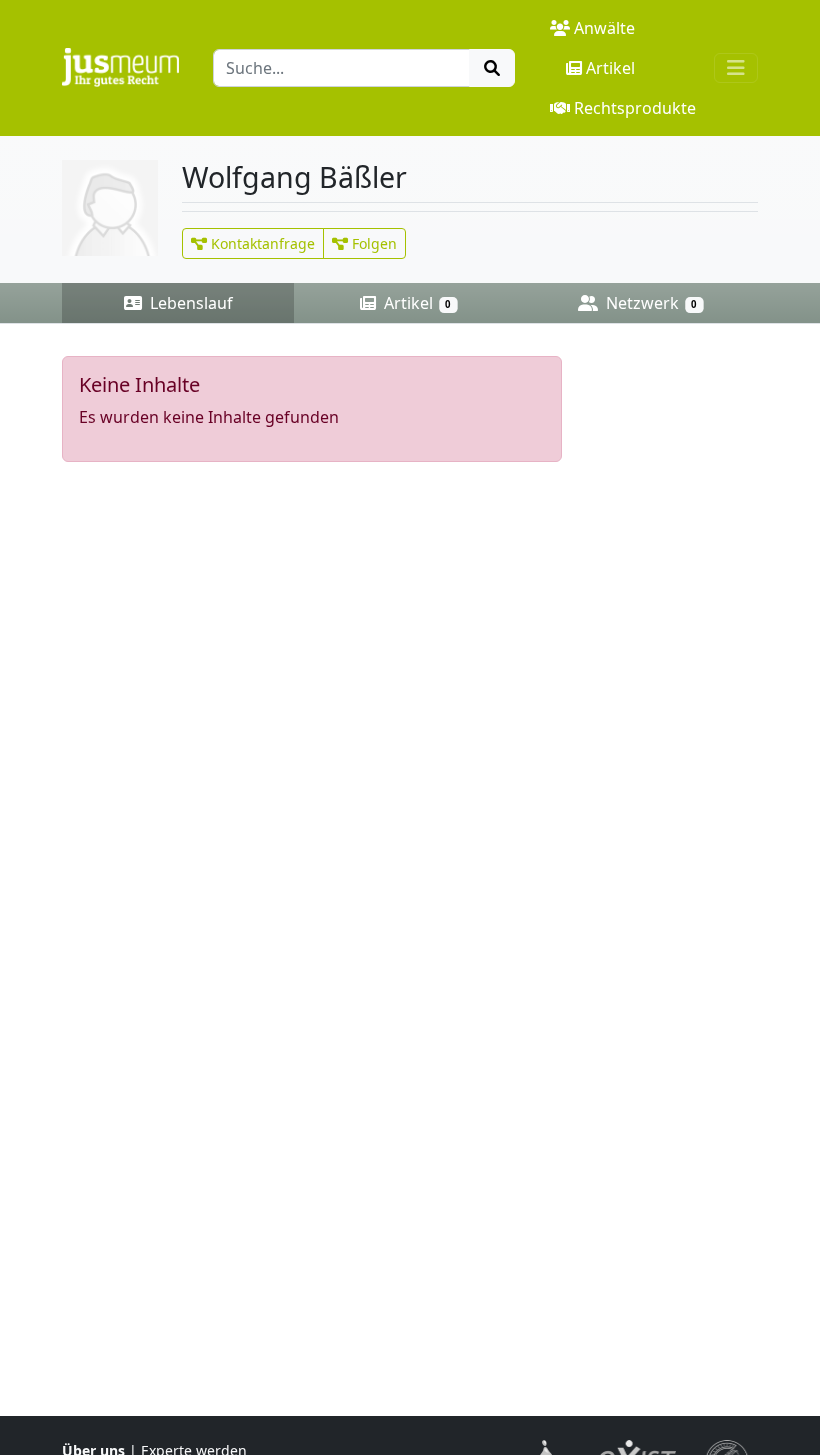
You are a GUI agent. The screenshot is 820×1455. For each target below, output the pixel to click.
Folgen (372, 243)
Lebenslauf (189, 303)
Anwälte (604, 28)
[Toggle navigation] (736, 68)
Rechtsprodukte (635, 108)
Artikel (610, 68)
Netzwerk (649, 303)
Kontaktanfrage (261, 243)
